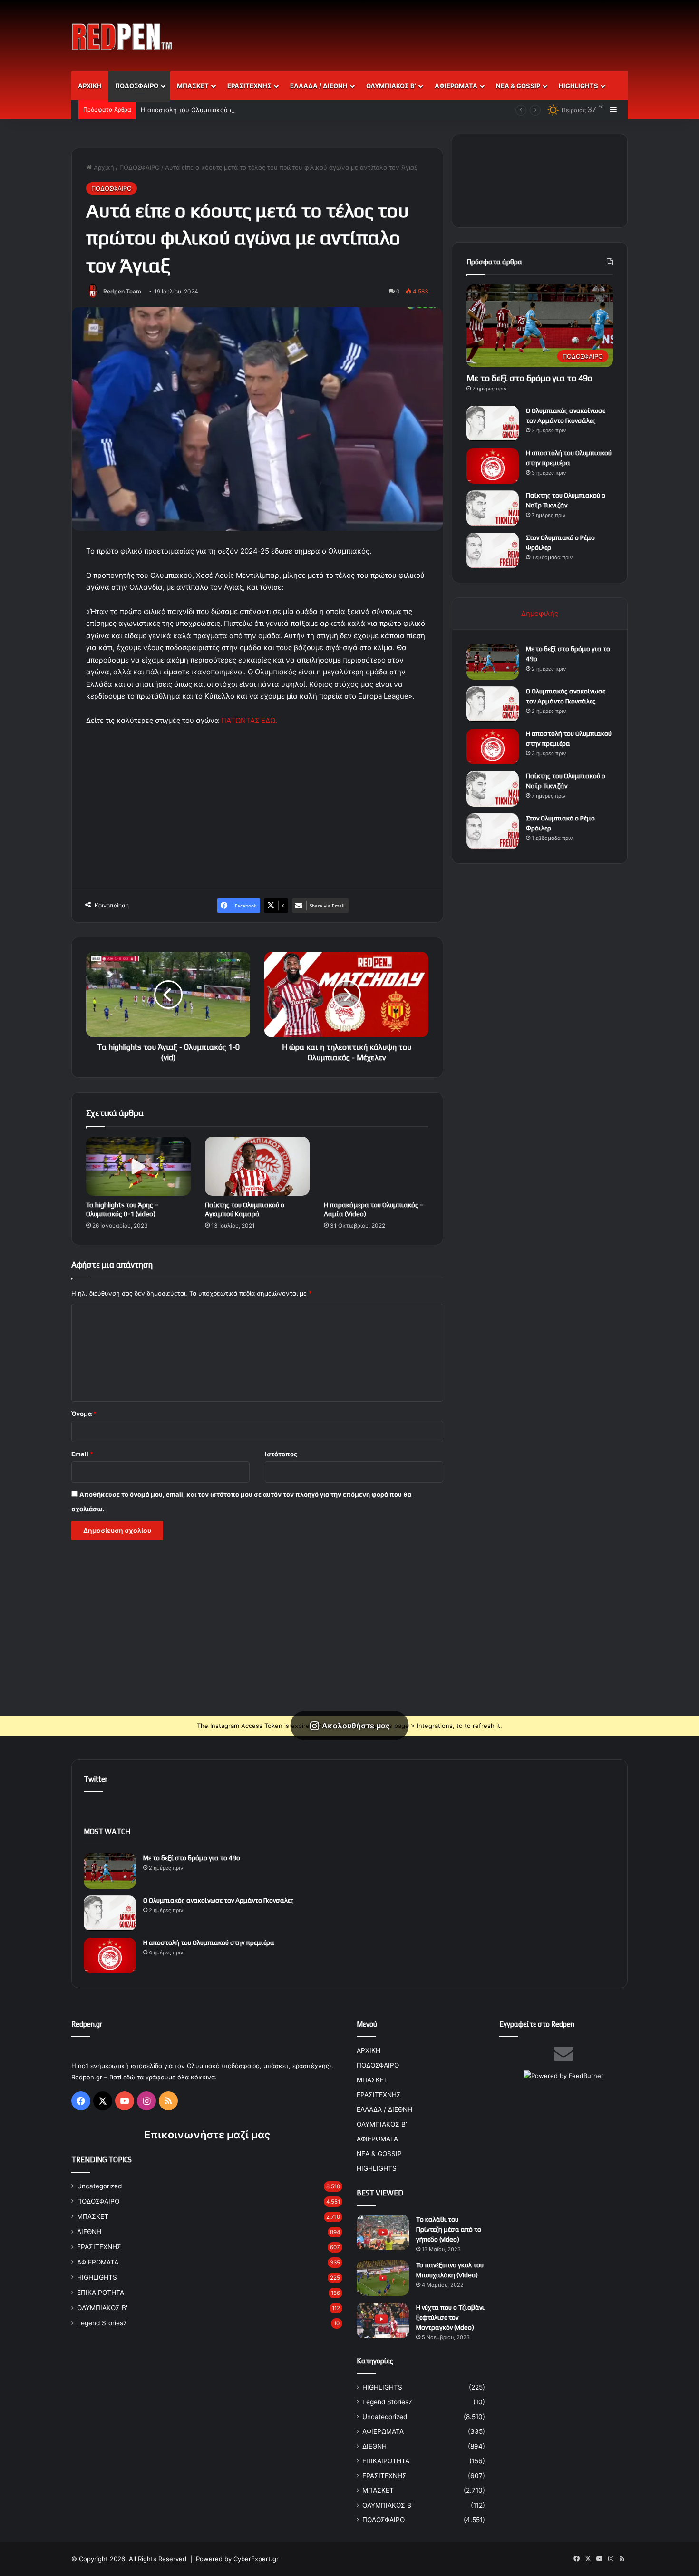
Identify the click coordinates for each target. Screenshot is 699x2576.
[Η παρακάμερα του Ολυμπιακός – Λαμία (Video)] (376, 1166)
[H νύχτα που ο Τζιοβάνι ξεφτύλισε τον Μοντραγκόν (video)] (383, 2320)
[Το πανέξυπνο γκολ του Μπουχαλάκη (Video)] (383, 2278)
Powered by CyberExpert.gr (237, 2559)
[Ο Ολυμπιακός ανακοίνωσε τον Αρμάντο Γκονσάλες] (493, 424)
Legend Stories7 (102, 2323)
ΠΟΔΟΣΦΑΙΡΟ (137, 86)
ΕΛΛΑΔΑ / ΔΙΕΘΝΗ (319, 86)
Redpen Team (122, 291)
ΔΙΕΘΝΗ (89, 2232)
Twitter (96, 1779)
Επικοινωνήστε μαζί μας (207, 2135)
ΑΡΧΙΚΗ (90, 86)
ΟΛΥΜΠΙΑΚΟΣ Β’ (391, 86)
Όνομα (84, 1414)
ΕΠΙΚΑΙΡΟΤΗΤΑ (101, 2293)
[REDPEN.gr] (122, 37)
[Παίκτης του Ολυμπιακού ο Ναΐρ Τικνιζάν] (493, 508)
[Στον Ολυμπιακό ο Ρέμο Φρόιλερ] (493, 551)
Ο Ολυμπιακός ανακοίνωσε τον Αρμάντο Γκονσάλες (218, 1900)
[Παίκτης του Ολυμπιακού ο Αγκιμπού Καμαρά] (257, 1166)
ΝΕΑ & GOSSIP (518, 86)
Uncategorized (99, 2186)
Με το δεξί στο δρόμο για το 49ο (529, 378)
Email (82, 1454)
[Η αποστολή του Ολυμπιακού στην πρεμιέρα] (493, 466)
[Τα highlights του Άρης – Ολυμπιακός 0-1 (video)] (138, 1166)
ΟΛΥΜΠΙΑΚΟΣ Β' (102, 2308)
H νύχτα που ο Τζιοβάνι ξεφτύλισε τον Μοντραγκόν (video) (450, 2317)
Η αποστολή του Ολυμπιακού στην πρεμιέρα (206, 110)
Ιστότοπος (281, 1454)
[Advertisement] (445, 31)
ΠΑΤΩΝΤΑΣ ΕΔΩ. (249, 720)
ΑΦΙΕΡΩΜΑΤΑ (456, 86)
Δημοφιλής (540, 613)
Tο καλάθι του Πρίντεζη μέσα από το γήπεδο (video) (449, 2229)
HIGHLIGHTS (578, 86)
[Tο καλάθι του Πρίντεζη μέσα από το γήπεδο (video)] (383, 2232)
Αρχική (103, 167)
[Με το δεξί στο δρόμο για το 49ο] (493, 662)
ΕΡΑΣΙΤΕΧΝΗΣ (249, 86)
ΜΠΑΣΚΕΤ (193, 86)
